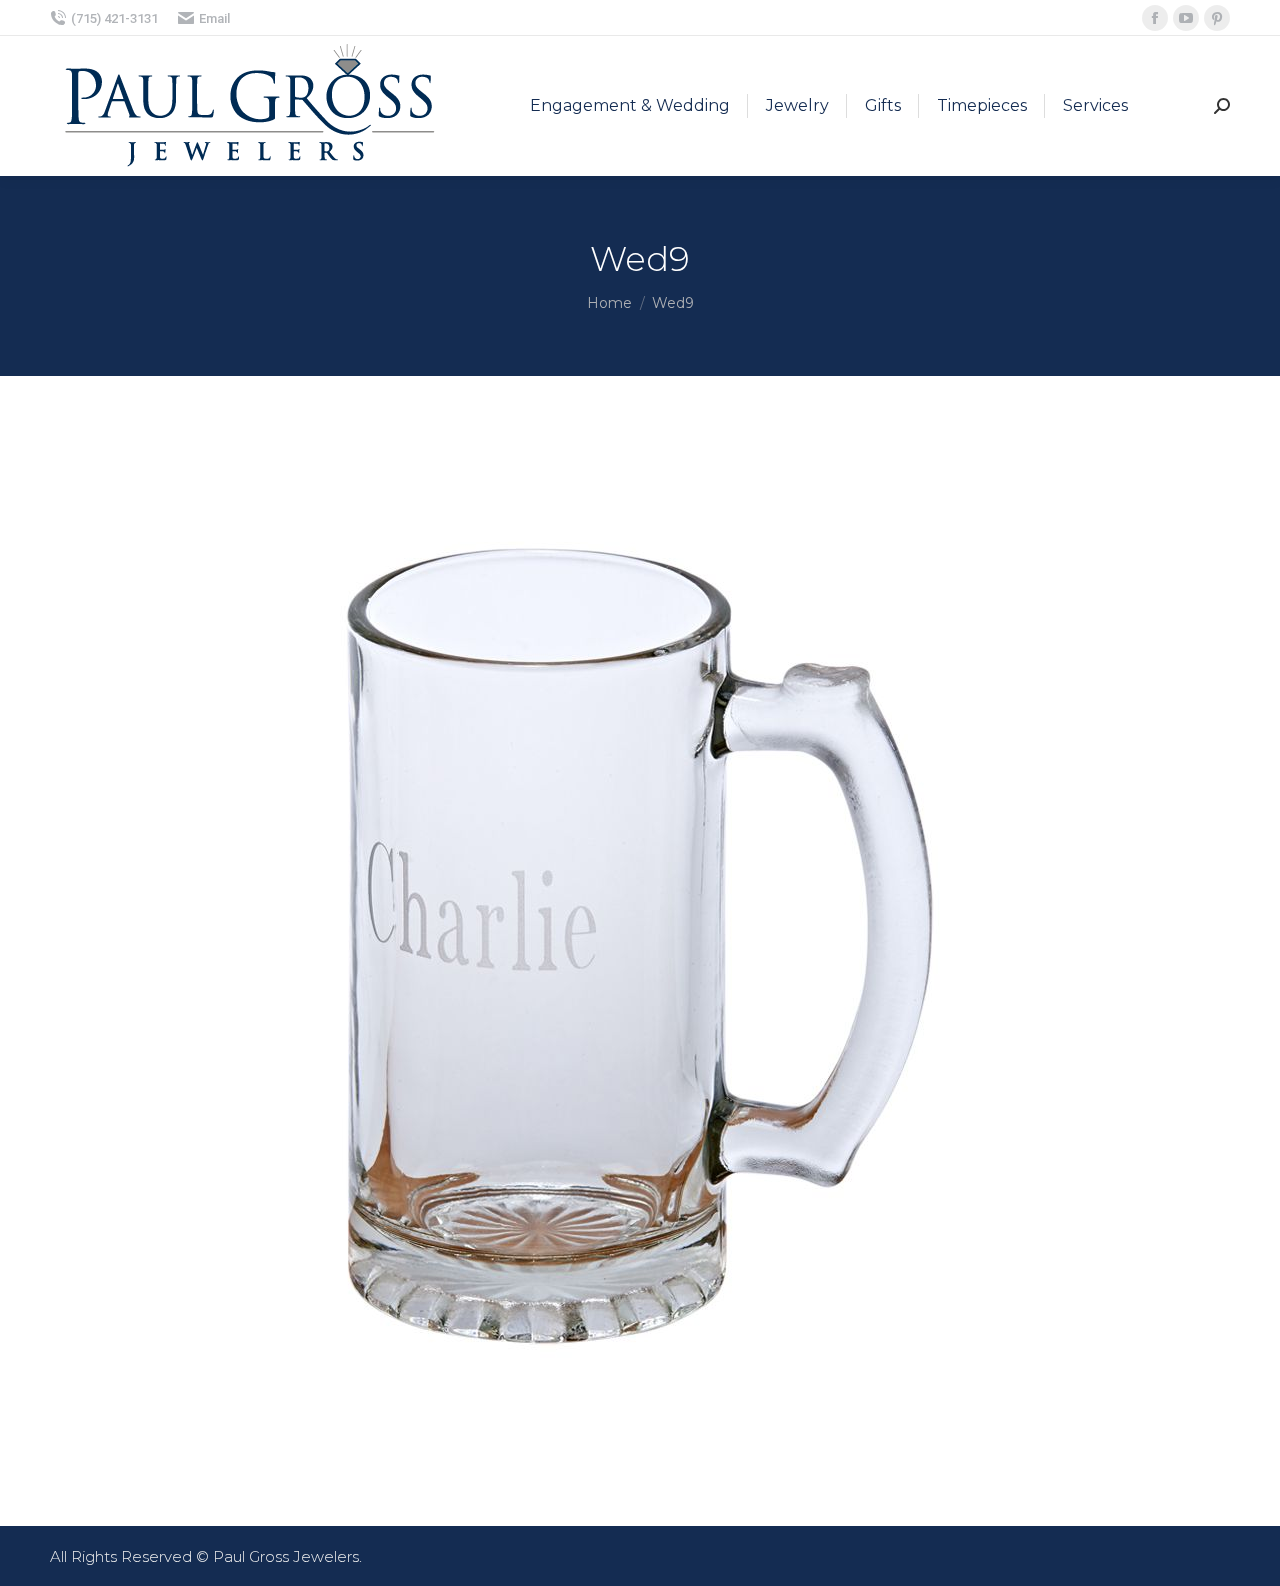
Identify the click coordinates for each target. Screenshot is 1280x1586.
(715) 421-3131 (114, 18)
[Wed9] (640, 946)
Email (214, 18)
